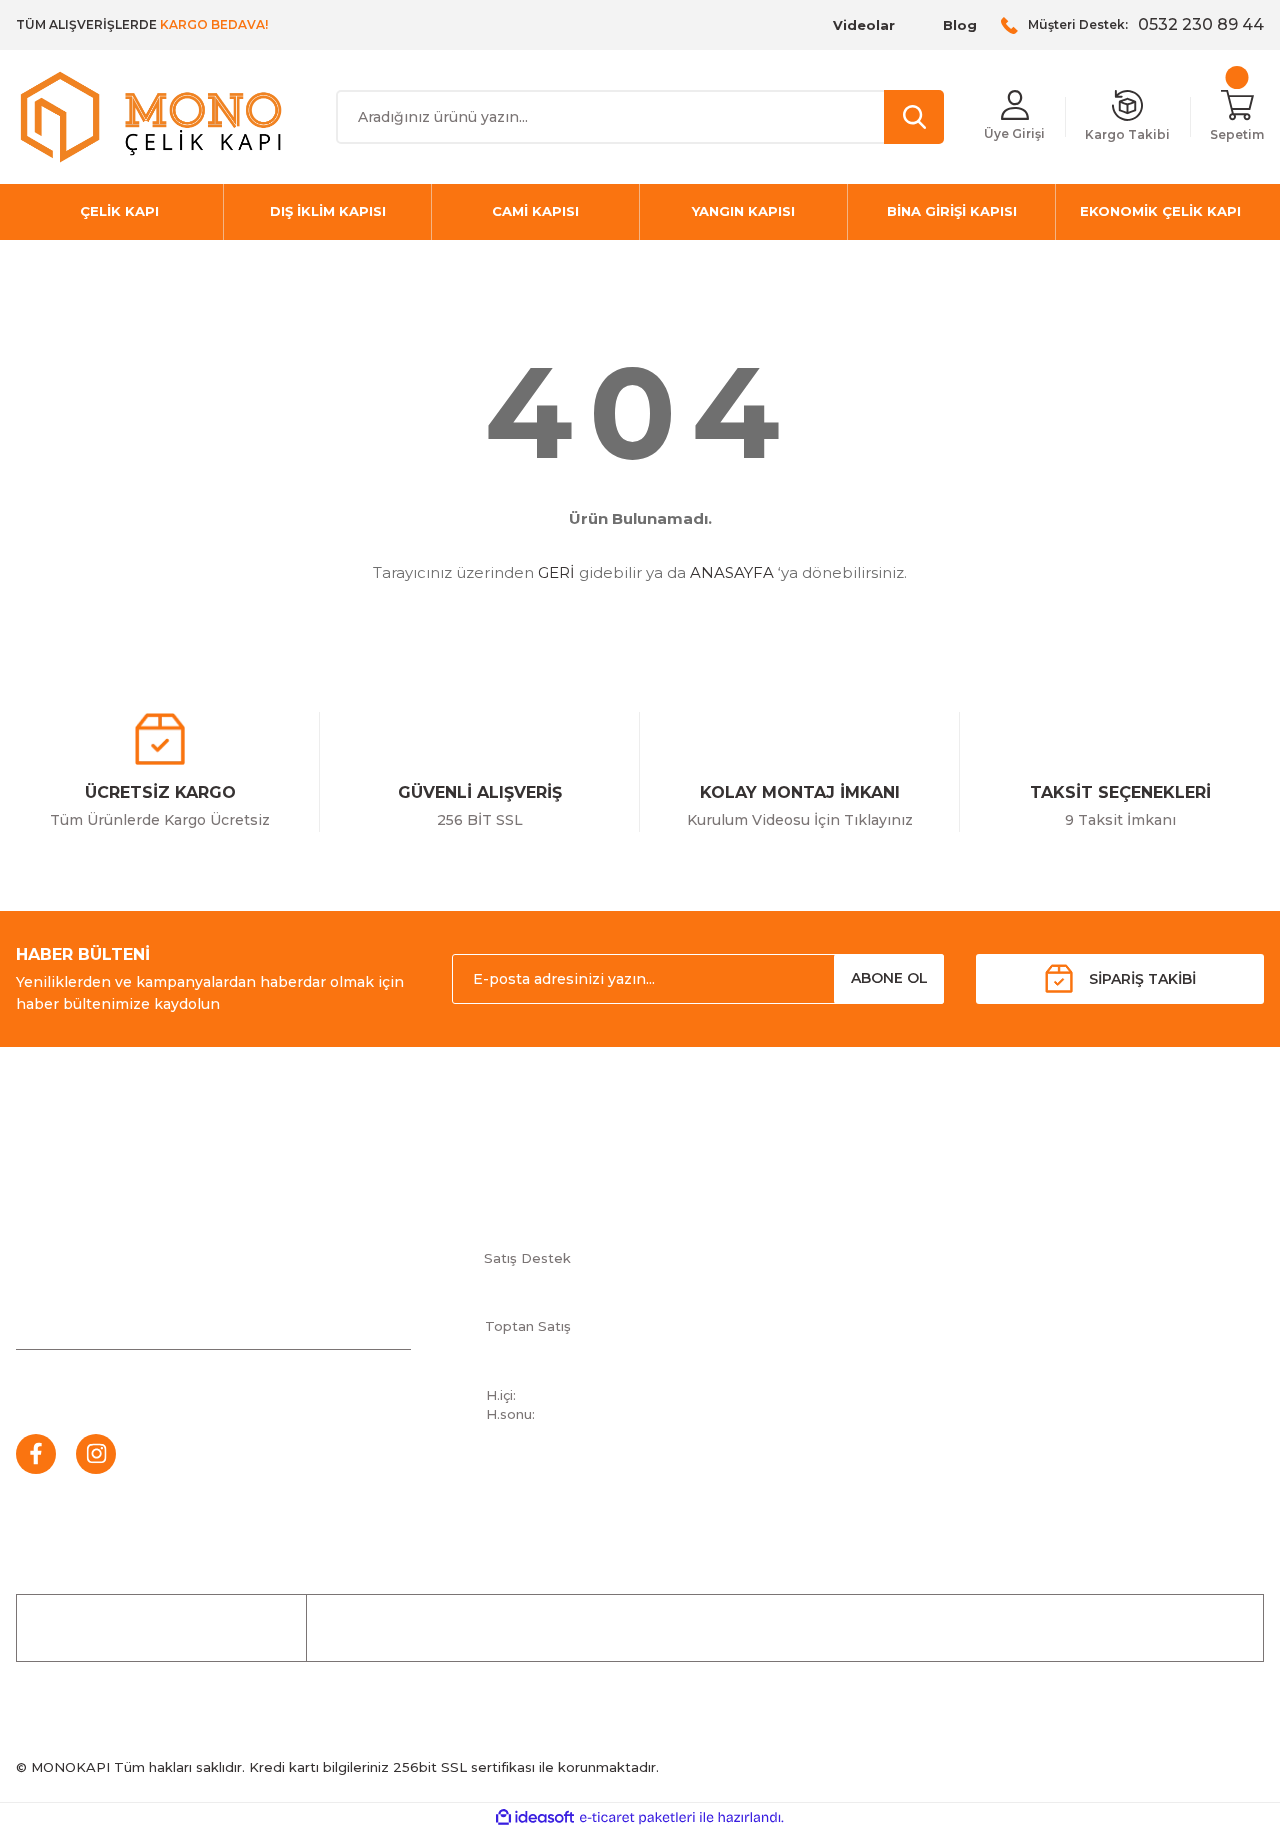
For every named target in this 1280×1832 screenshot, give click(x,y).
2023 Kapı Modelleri (1031, 1288)
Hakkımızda (766, 1255)
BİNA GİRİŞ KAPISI (1043, 1627)
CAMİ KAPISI (785, 1627)
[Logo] (151, 117)
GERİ (556, 572)
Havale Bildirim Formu (801, 1222)
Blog (960, 25)
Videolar (864, 25)
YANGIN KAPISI (905, 1627)
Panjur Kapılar (1010, 1222)
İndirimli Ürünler (558, 1627)
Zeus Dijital (1001, 1321)
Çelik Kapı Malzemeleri (1040, 1255)
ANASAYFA (732, 572)
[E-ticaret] (637, 1818)
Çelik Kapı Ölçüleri (1023, 1189)
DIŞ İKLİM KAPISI (1186, 1627)
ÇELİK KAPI (678, 1627)
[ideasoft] (535, 1817)
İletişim (751, 1189)
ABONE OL (889, 978)
